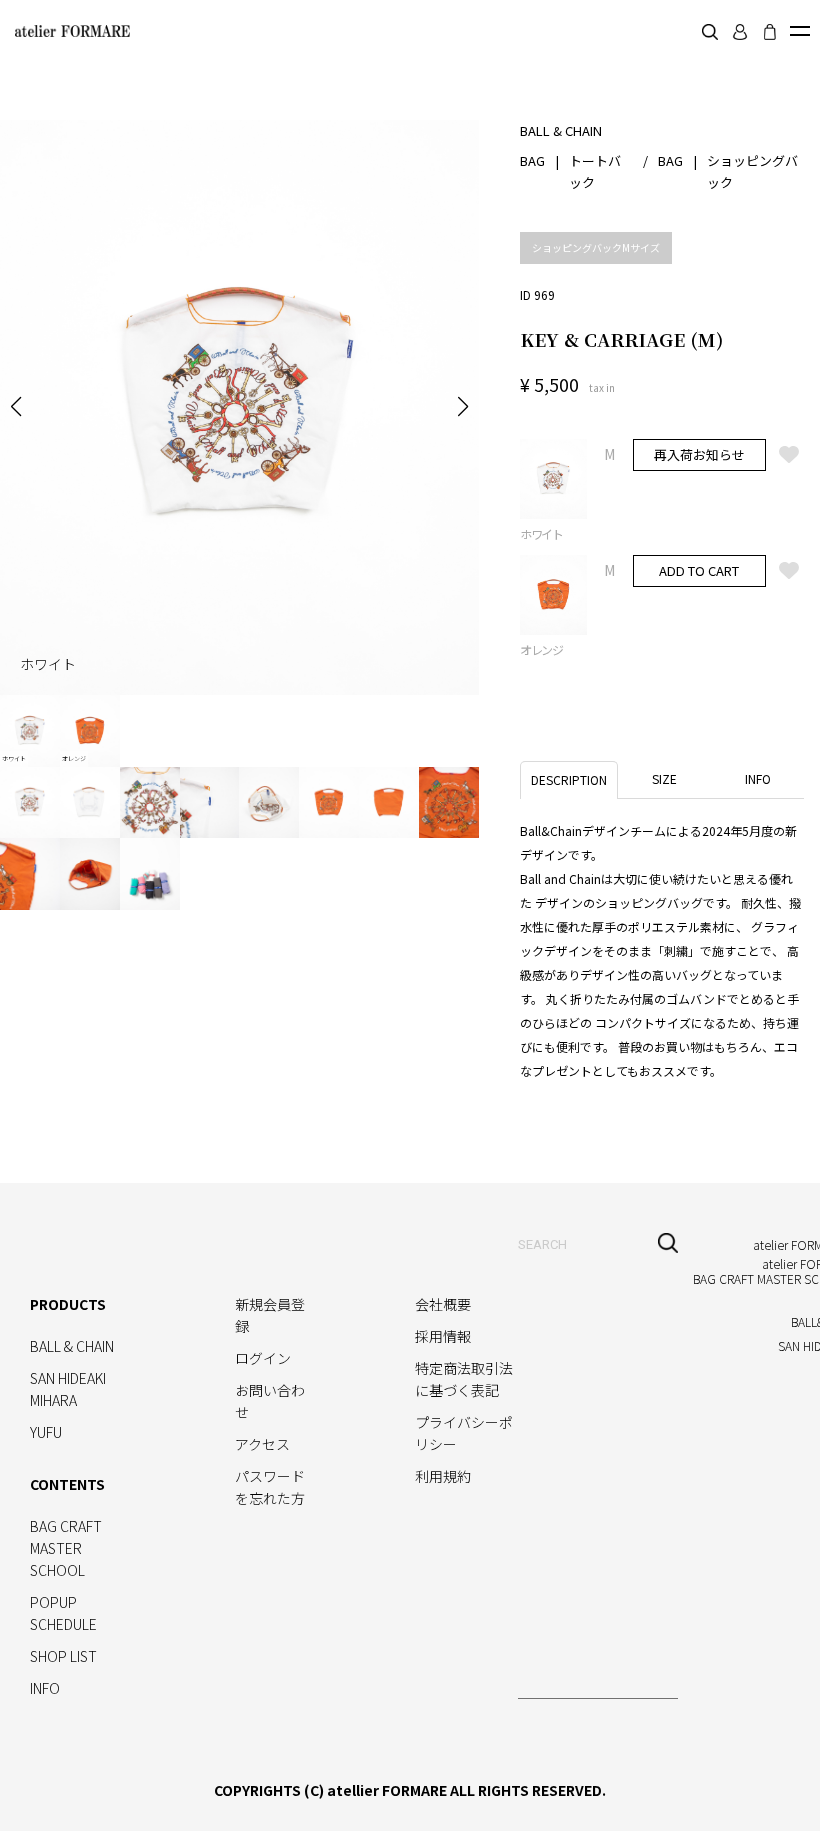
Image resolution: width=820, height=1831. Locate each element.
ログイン (263, 1358)
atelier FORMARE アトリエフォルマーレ (70, 31)
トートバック (595, 171)
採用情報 (443, 1336)
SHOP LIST (63, 1656)
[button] (16, 407)
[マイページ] (740, 32)
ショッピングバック (752, 171)
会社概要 (443, 1304)
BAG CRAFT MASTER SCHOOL (66, 1548)
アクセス (262, 1444)
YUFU (46, 1432)
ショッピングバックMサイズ (596, 247)
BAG (532, 160)
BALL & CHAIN (72, 1346)
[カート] (770, 32)
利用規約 (443, 1476)
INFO (45, 1688)
